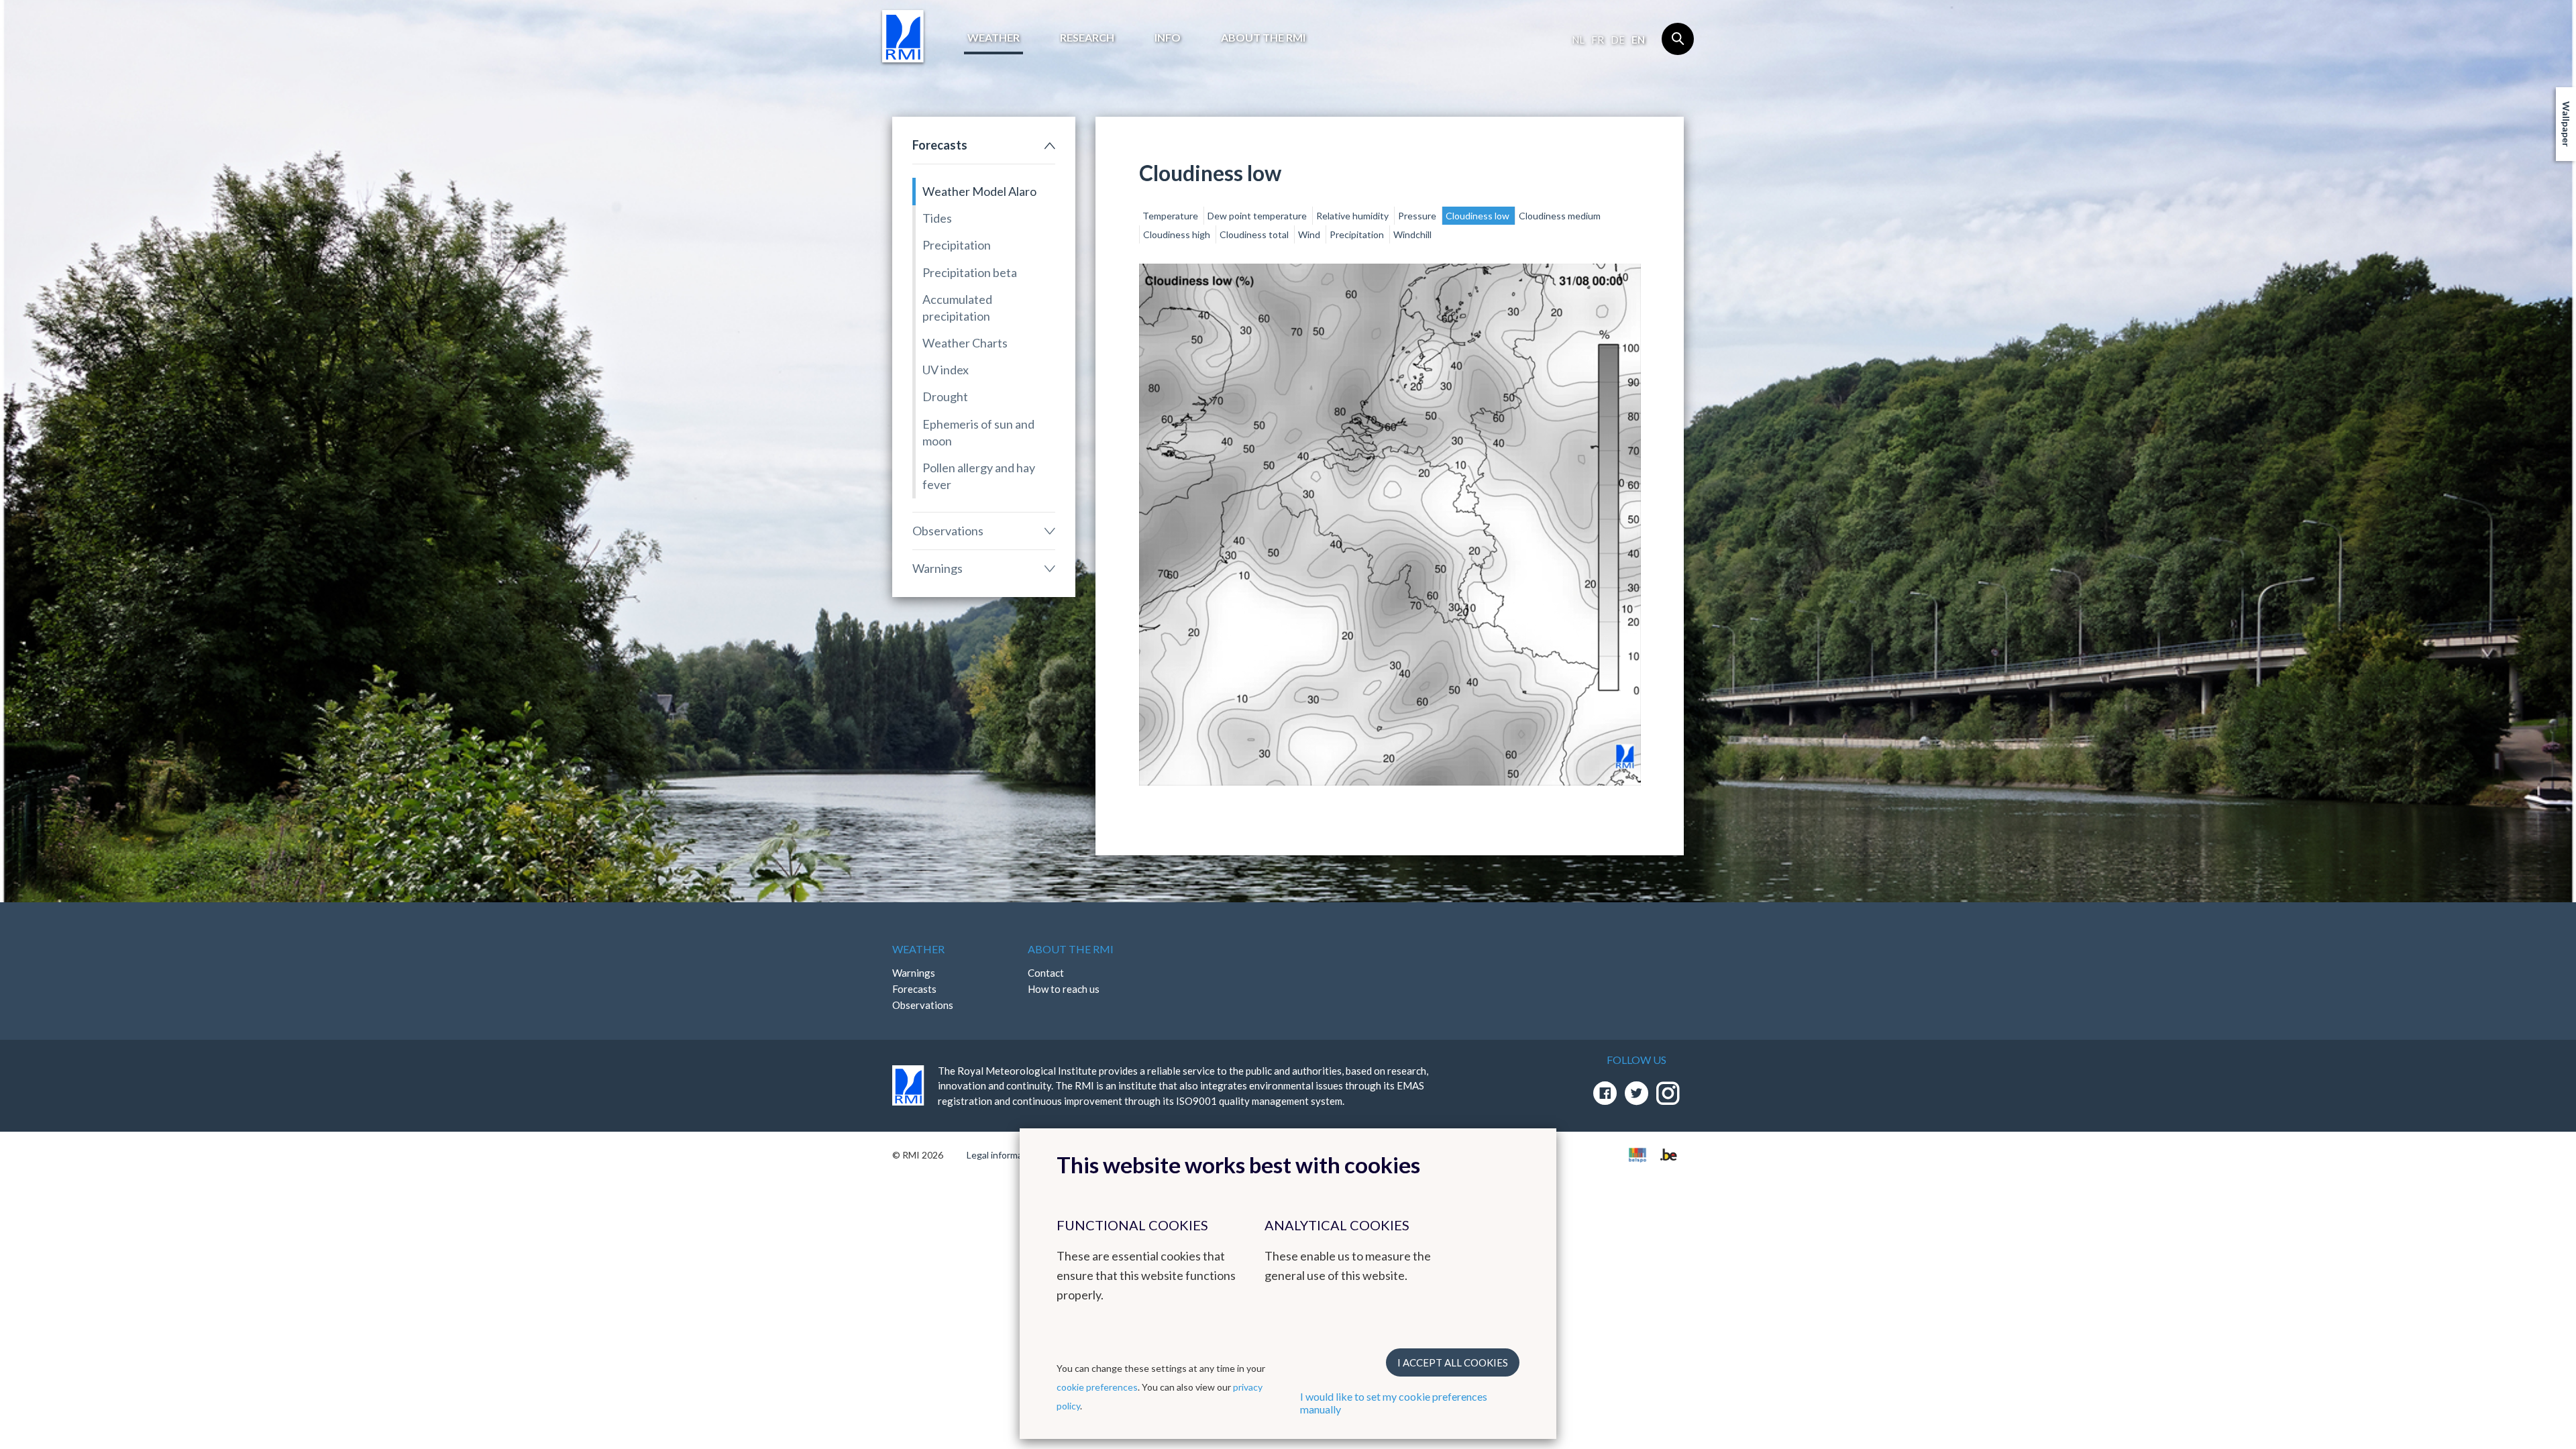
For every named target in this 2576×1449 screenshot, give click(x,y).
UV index (946, 370)
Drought (945, 396)
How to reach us (1064, 989)
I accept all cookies (1453, 1362)
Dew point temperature (1258, 216)
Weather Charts (965, 343)
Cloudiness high (1178, 234)
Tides (937, 218)
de (1618, 40)
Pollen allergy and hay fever (979, 476)
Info (1168, 37)
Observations (948, 531)
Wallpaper (2566, 124)
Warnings (937, 568)
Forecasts (940, 145)
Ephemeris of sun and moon (978, 432)
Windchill (1412, 234)
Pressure (1418, 216)
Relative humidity (1353, 216)
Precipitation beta (970, 272)
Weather (994, 37)
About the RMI (1263, 37)
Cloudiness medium (1560, 216)
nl (1578, 40)
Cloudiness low (1479, 216)
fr (1598, 40)
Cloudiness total (1255, 234)
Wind (1310, 234)
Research (1087, 37)
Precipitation (957, 245)
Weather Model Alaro (979, 191)
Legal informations (1005, 1155)
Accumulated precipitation (957, 308)
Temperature (1171, 216)
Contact (1046, 973)
